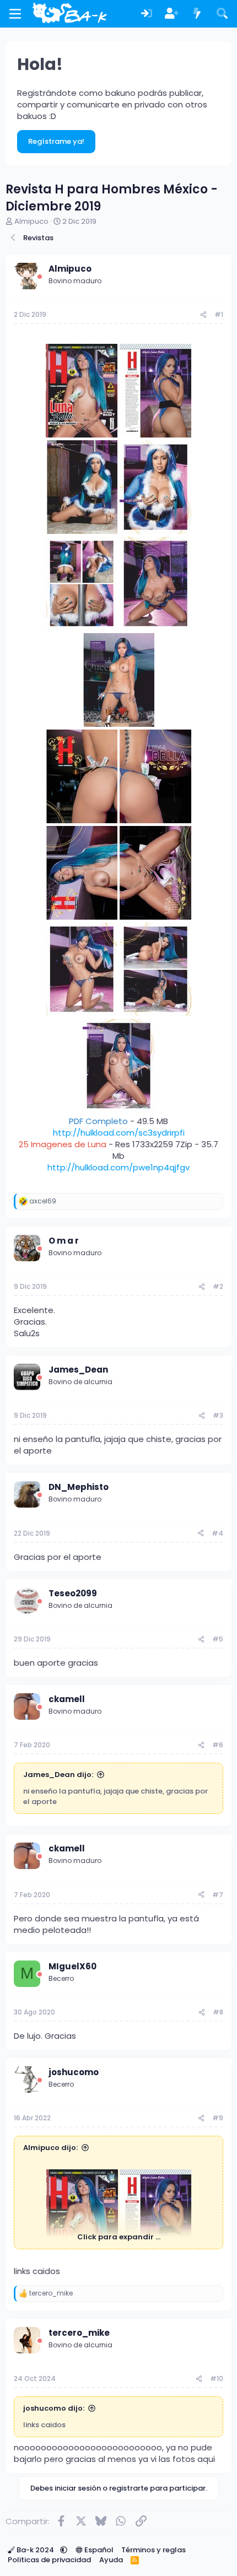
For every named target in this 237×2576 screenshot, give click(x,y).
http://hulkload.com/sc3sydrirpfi (119, 1133)
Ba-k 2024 (35, 2550)
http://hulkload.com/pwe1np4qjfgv (118, 1167)
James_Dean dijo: (58, 1775)
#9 (218, 2118)
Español (98, 2550)
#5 (218, 1639)
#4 (217, 1533)
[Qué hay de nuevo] (197, 14)
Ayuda (111, 2560)
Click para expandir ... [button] (119, 2237)
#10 (217, 2378)
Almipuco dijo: (50, 2148)
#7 (218, 1895)
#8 (218, 2012)
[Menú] (15, 14)
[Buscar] (222, 14)
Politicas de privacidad (49, 2560)
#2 (218, 1286)
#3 (218, 1415)
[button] (64, 2550)
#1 (219, 314)
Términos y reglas (153, 2550)
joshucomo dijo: (54, 2408)
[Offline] (40, 277)
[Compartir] (203, 315)
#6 (218, 1745)
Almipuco (31, 221)
